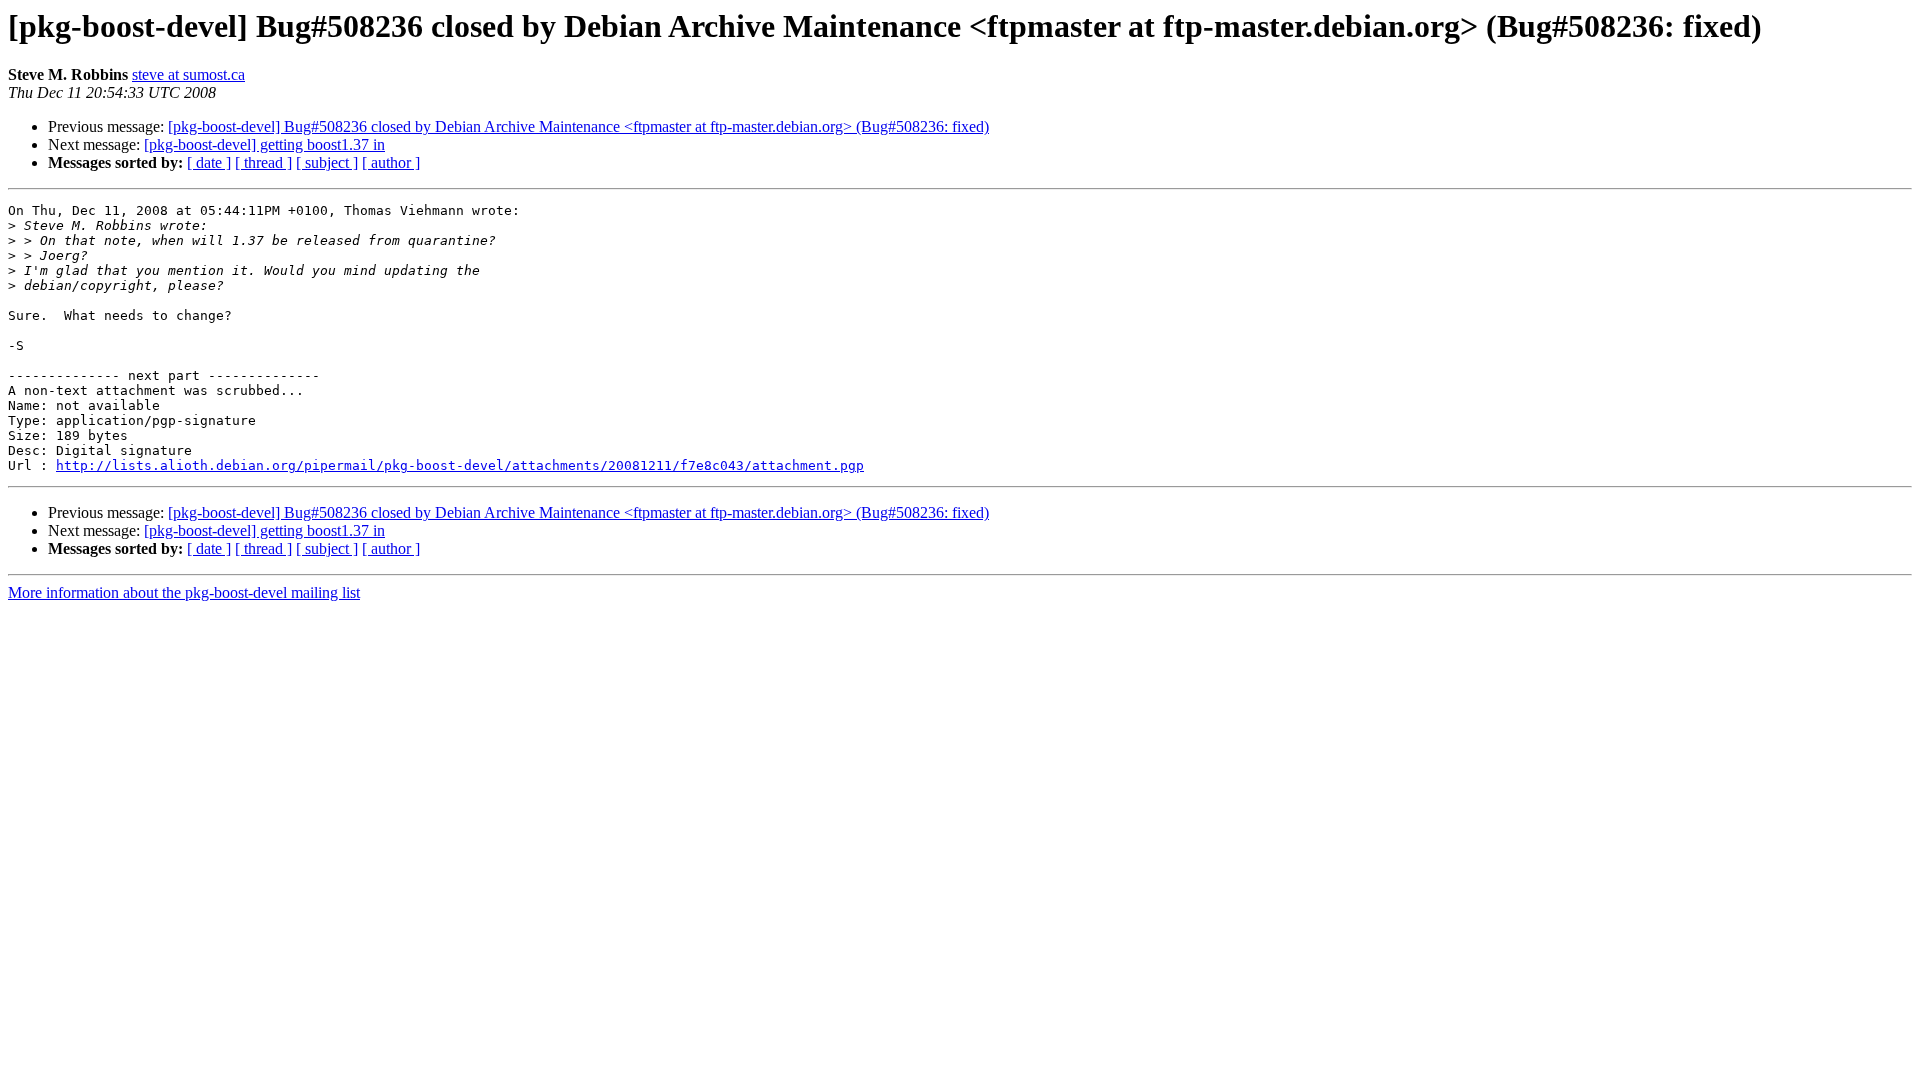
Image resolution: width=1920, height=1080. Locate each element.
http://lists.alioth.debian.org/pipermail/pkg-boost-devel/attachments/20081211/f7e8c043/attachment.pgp (460, 465)
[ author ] (391, 162)
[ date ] (209, 162)
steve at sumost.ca (188, 74)
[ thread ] (263, 162)
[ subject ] (327, 162)
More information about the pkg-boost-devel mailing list (184, 592)
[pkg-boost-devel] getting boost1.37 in (264, 144)
